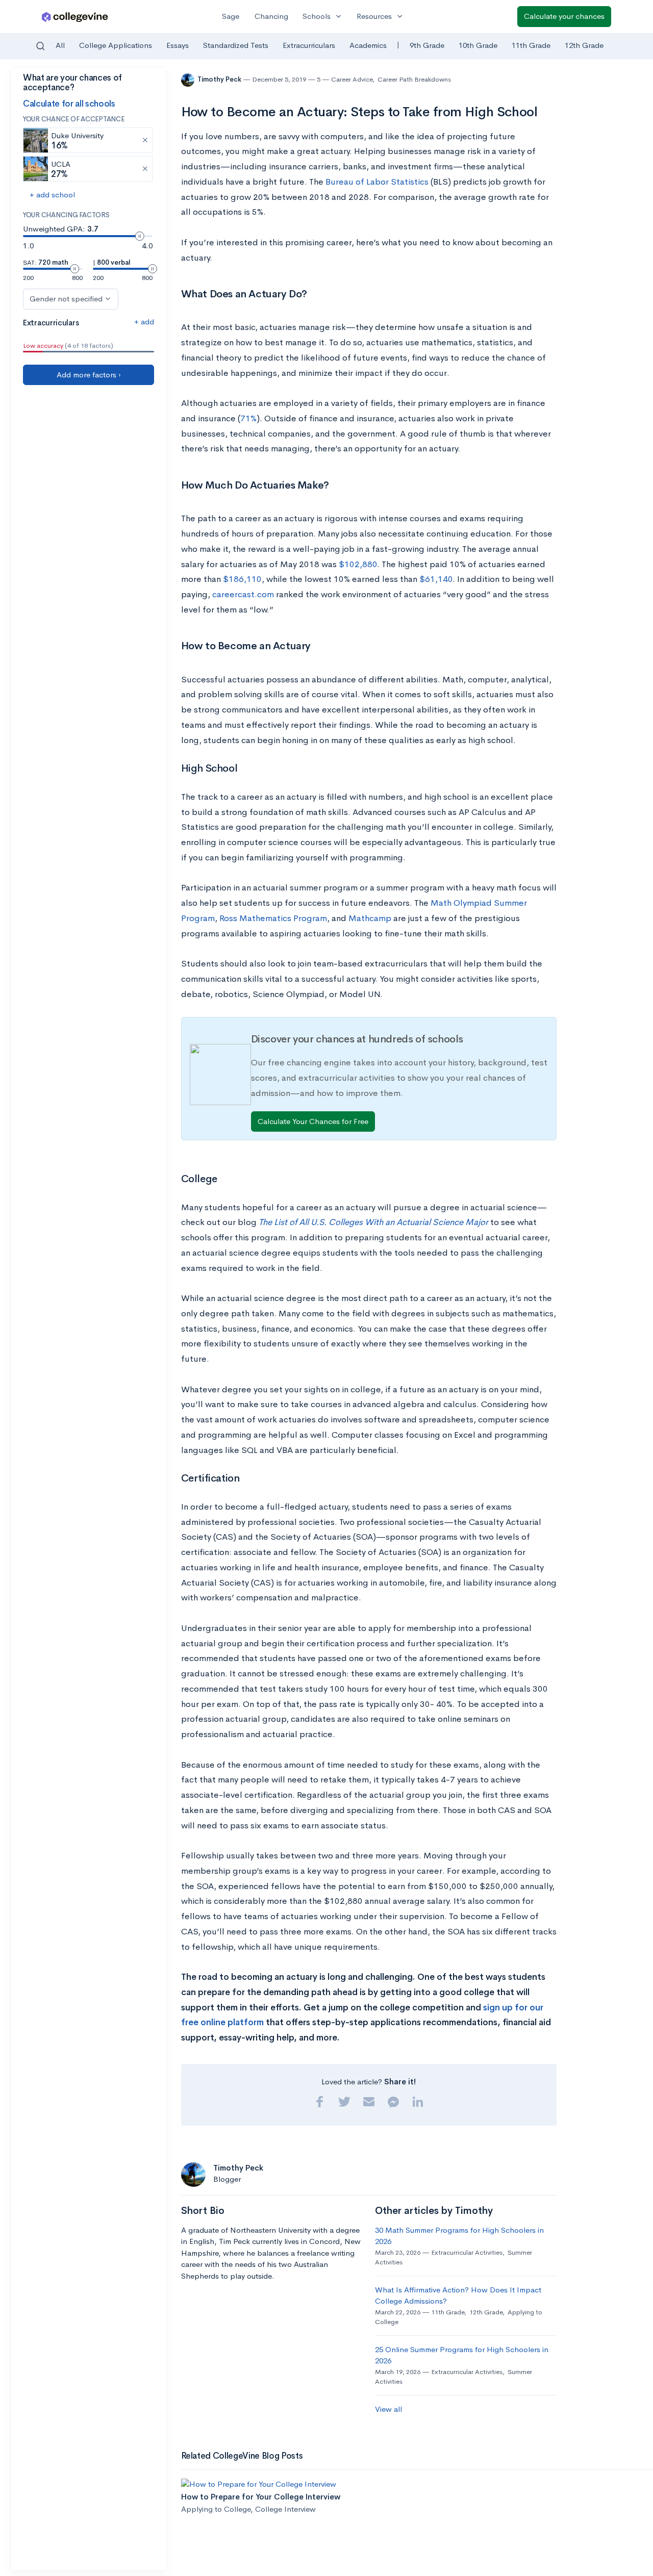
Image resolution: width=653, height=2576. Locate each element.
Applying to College (216, 2509)
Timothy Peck (220, 79)
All (60, 45)
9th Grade (427, 45)
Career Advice (352, 79)
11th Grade (531, 45)
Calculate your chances (564, 16)
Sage (231, 16)
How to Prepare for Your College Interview (261, 2497)
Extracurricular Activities (467, 2252)
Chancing (271, 16)
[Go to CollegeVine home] (75, 17)
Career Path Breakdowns (414, 79)
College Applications (116, 45)
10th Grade (478, 45)
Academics (368, 45)
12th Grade (584, 45)
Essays (178, 45)
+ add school (52, 195)
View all (388, 2409)
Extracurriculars (309, 45)
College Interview (285, 2509)
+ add (144, 322)
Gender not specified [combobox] (66, 299)
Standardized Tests (236, 45)
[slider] (140, 236)
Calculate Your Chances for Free (313, 1121)
